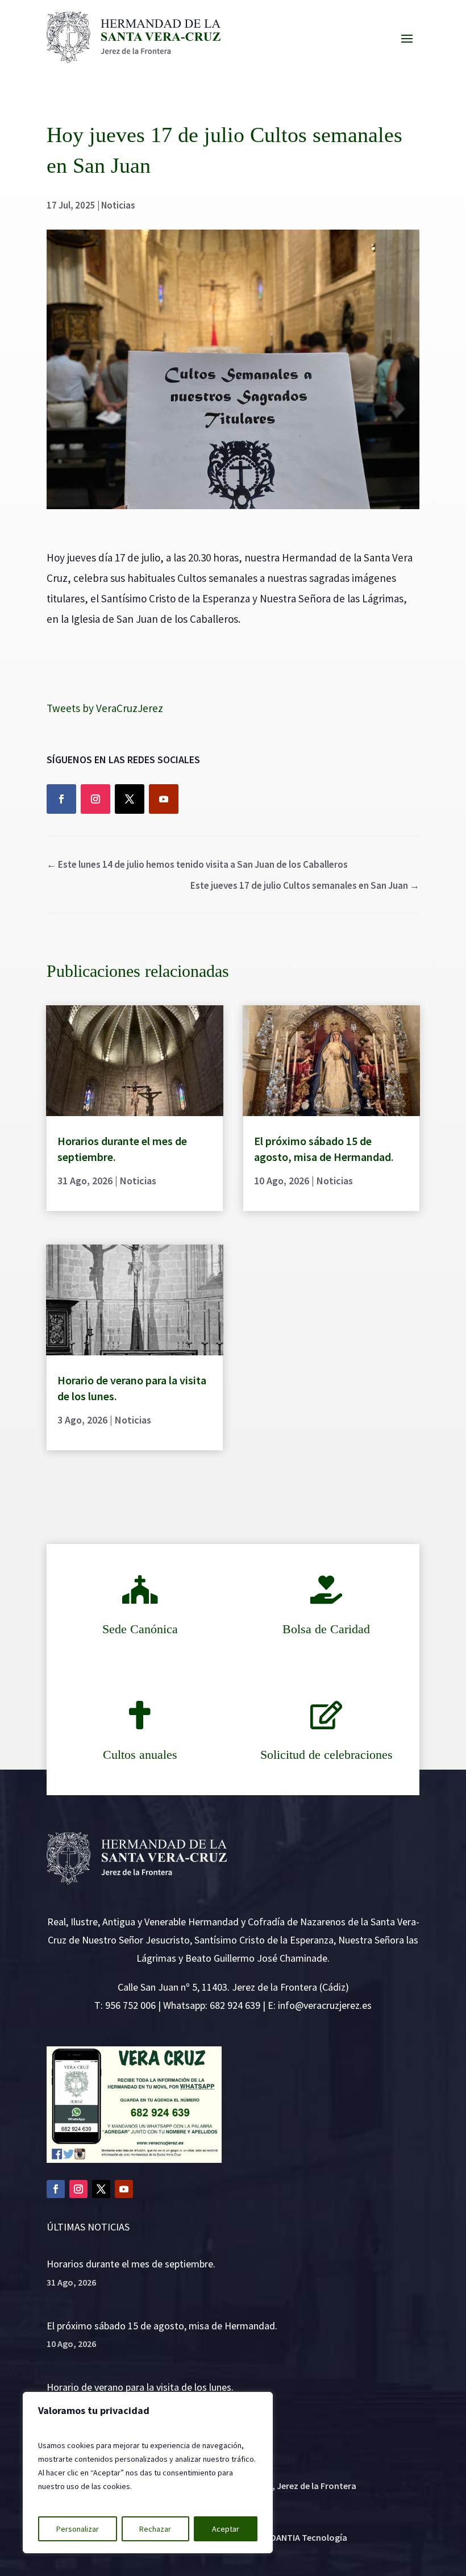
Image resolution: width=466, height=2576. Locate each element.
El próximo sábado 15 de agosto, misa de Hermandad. (162, 2326)
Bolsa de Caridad (326, 1629)
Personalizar (78, 2529)
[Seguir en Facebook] (61, 799)
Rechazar (155, 2529)
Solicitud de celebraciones (326, 1755)
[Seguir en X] (130, 799)
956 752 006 (130, 2005)
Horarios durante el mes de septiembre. (131, 2264)
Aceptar (226, 2529)
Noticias (118, 205)
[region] (148, 2473)
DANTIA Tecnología (309, 2537)
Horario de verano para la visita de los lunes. (140, 2387)
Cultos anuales (140, 1755)
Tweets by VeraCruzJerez (105, 708)
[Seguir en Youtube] (164, 799)
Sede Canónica (140, 1629)
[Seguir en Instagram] (95, 799)
